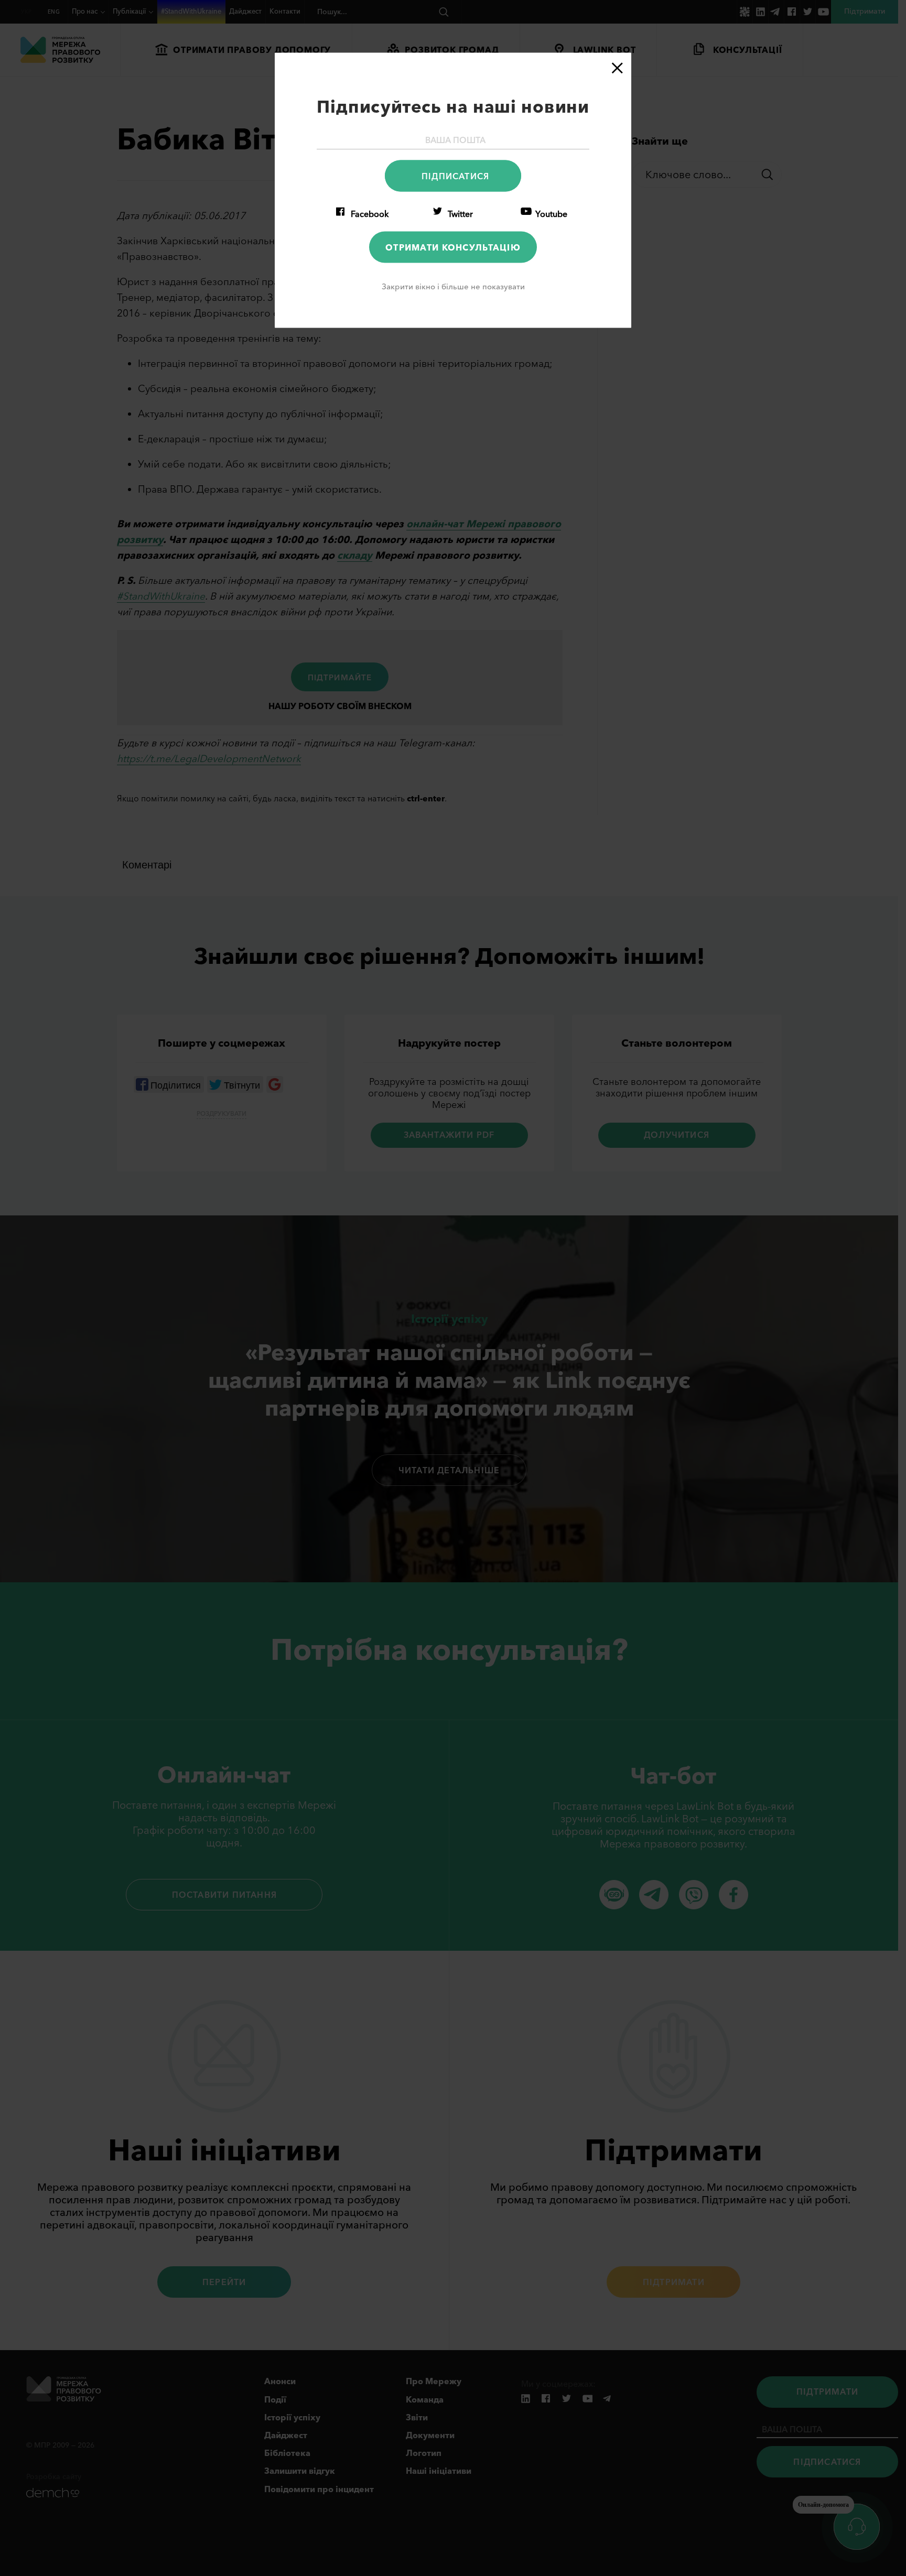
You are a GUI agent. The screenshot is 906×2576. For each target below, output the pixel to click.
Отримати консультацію (453, 247)
